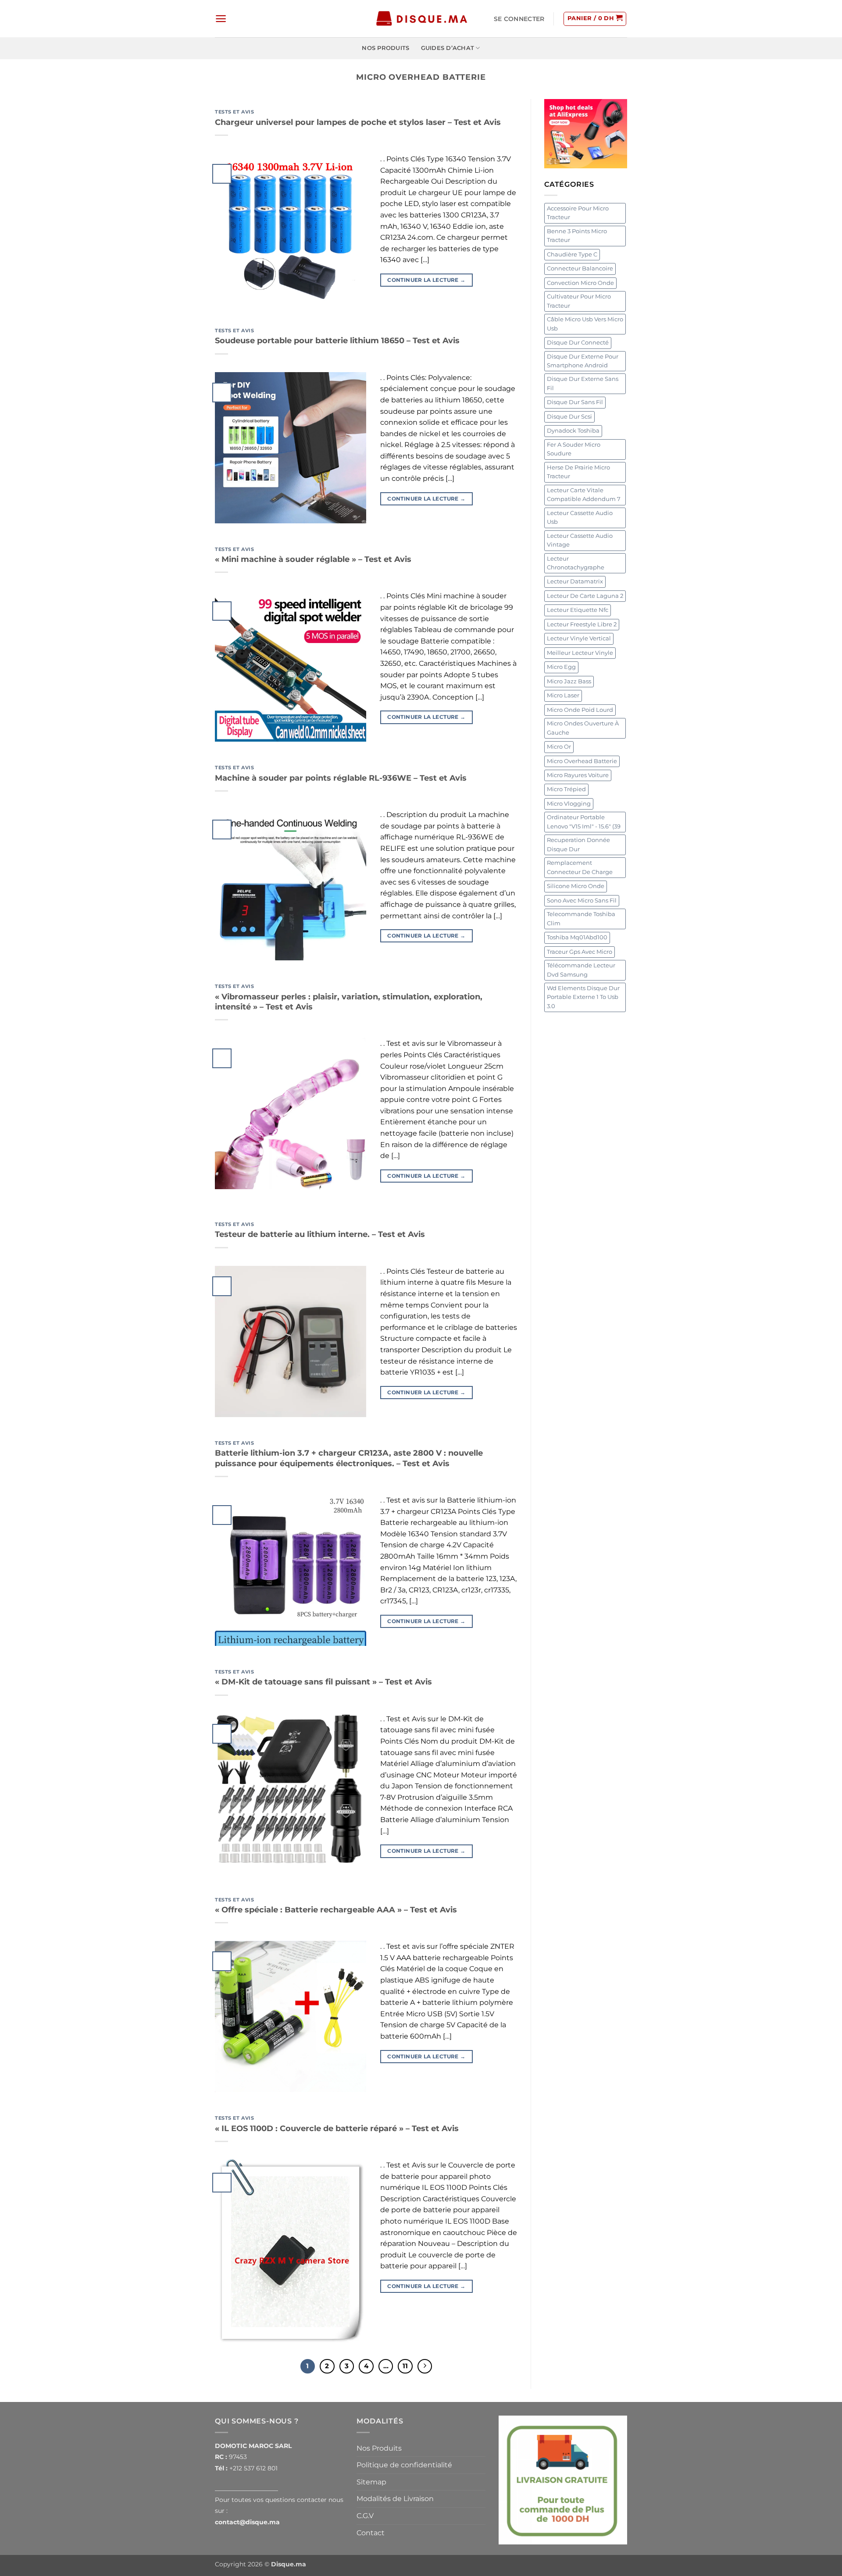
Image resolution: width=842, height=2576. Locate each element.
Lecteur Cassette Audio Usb (580, 517)
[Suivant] (425, 2366)
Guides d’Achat (448, 48)
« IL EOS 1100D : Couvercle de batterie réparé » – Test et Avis (337, 2128)
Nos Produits (385, 48)
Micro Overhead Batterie (582, 761)
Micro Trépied (566, 789)
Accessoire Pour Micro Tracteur (578, 213)
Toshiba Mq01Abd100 (577, 937)
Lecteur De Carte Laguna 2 (585, 596)
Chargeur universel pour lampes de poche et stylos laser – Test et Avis (358, 122)
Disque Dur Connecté (578, 343)
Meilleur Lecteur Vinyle (580, 653)
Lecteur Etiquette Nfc (578, 610)
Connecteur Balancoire (580, 268)
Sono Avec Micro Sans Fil (582, 901)
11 (405, 2366)
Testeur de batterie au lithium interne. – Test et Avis (320, 1234)
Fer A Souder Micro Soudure (574, 449)
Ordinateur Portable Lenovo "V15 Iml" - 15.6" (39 (584, 822)
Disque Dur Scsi (569, 417)
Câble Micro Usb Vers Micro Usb (585, 324)
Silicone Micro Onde (576, 886)
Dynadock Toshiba (573, 431)
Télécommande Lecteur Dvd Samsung (581, 970)
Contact (371, 2533)
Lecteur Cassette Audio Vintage (580, 540)
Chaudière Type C (572, 254)
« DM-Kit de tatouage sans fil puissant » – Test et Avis (323, 1682)
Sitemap (371, 2482)
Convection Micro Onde (580, 283)
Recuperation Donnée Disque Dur (578, 844)
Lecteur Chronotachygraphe (576, 563)
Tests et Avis (234, 112)
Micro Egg (561, 667)
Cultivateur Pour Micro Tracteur (579, 301)
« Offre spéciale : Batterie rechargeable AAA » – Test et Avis (336, 1910)
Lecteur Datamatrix (575, 581)
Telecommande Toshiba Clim (581, 918)
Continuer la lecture (426, 280)
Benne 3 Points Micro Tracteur (577, 236)
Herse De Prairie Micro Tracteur (578, 472)
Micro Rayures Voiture (578, 775)
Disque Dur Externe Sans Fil (583, 383)
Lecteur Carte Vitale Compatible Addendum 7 (584, 495)
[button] (221, 19)
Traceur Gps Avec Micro (580, 952)
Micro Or (559, 747)
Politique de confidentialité (404, 2465)
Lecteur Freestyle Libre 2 (582, 624)
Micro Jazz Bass (569, 681)
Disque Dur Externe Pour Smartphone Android (583, 361)
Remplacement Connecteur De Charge (580, 867)
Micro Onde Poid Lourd (580, 710)
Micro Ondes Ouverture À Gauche (583, 728)
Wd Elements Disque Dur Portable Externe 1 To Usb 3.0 (583, 997)
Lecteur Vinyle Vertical (579, 638)
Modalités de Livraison (395, 2499)
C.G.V (365, 2516)
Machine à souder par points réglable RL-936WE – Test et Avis (341, 778)
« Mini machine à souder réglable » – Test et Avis (313, 559)
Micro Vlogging (569, 804)
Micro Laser (563, 695)
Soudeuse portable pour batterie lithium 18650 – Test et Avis (337, 341)
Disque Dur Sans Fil (575, 402)
